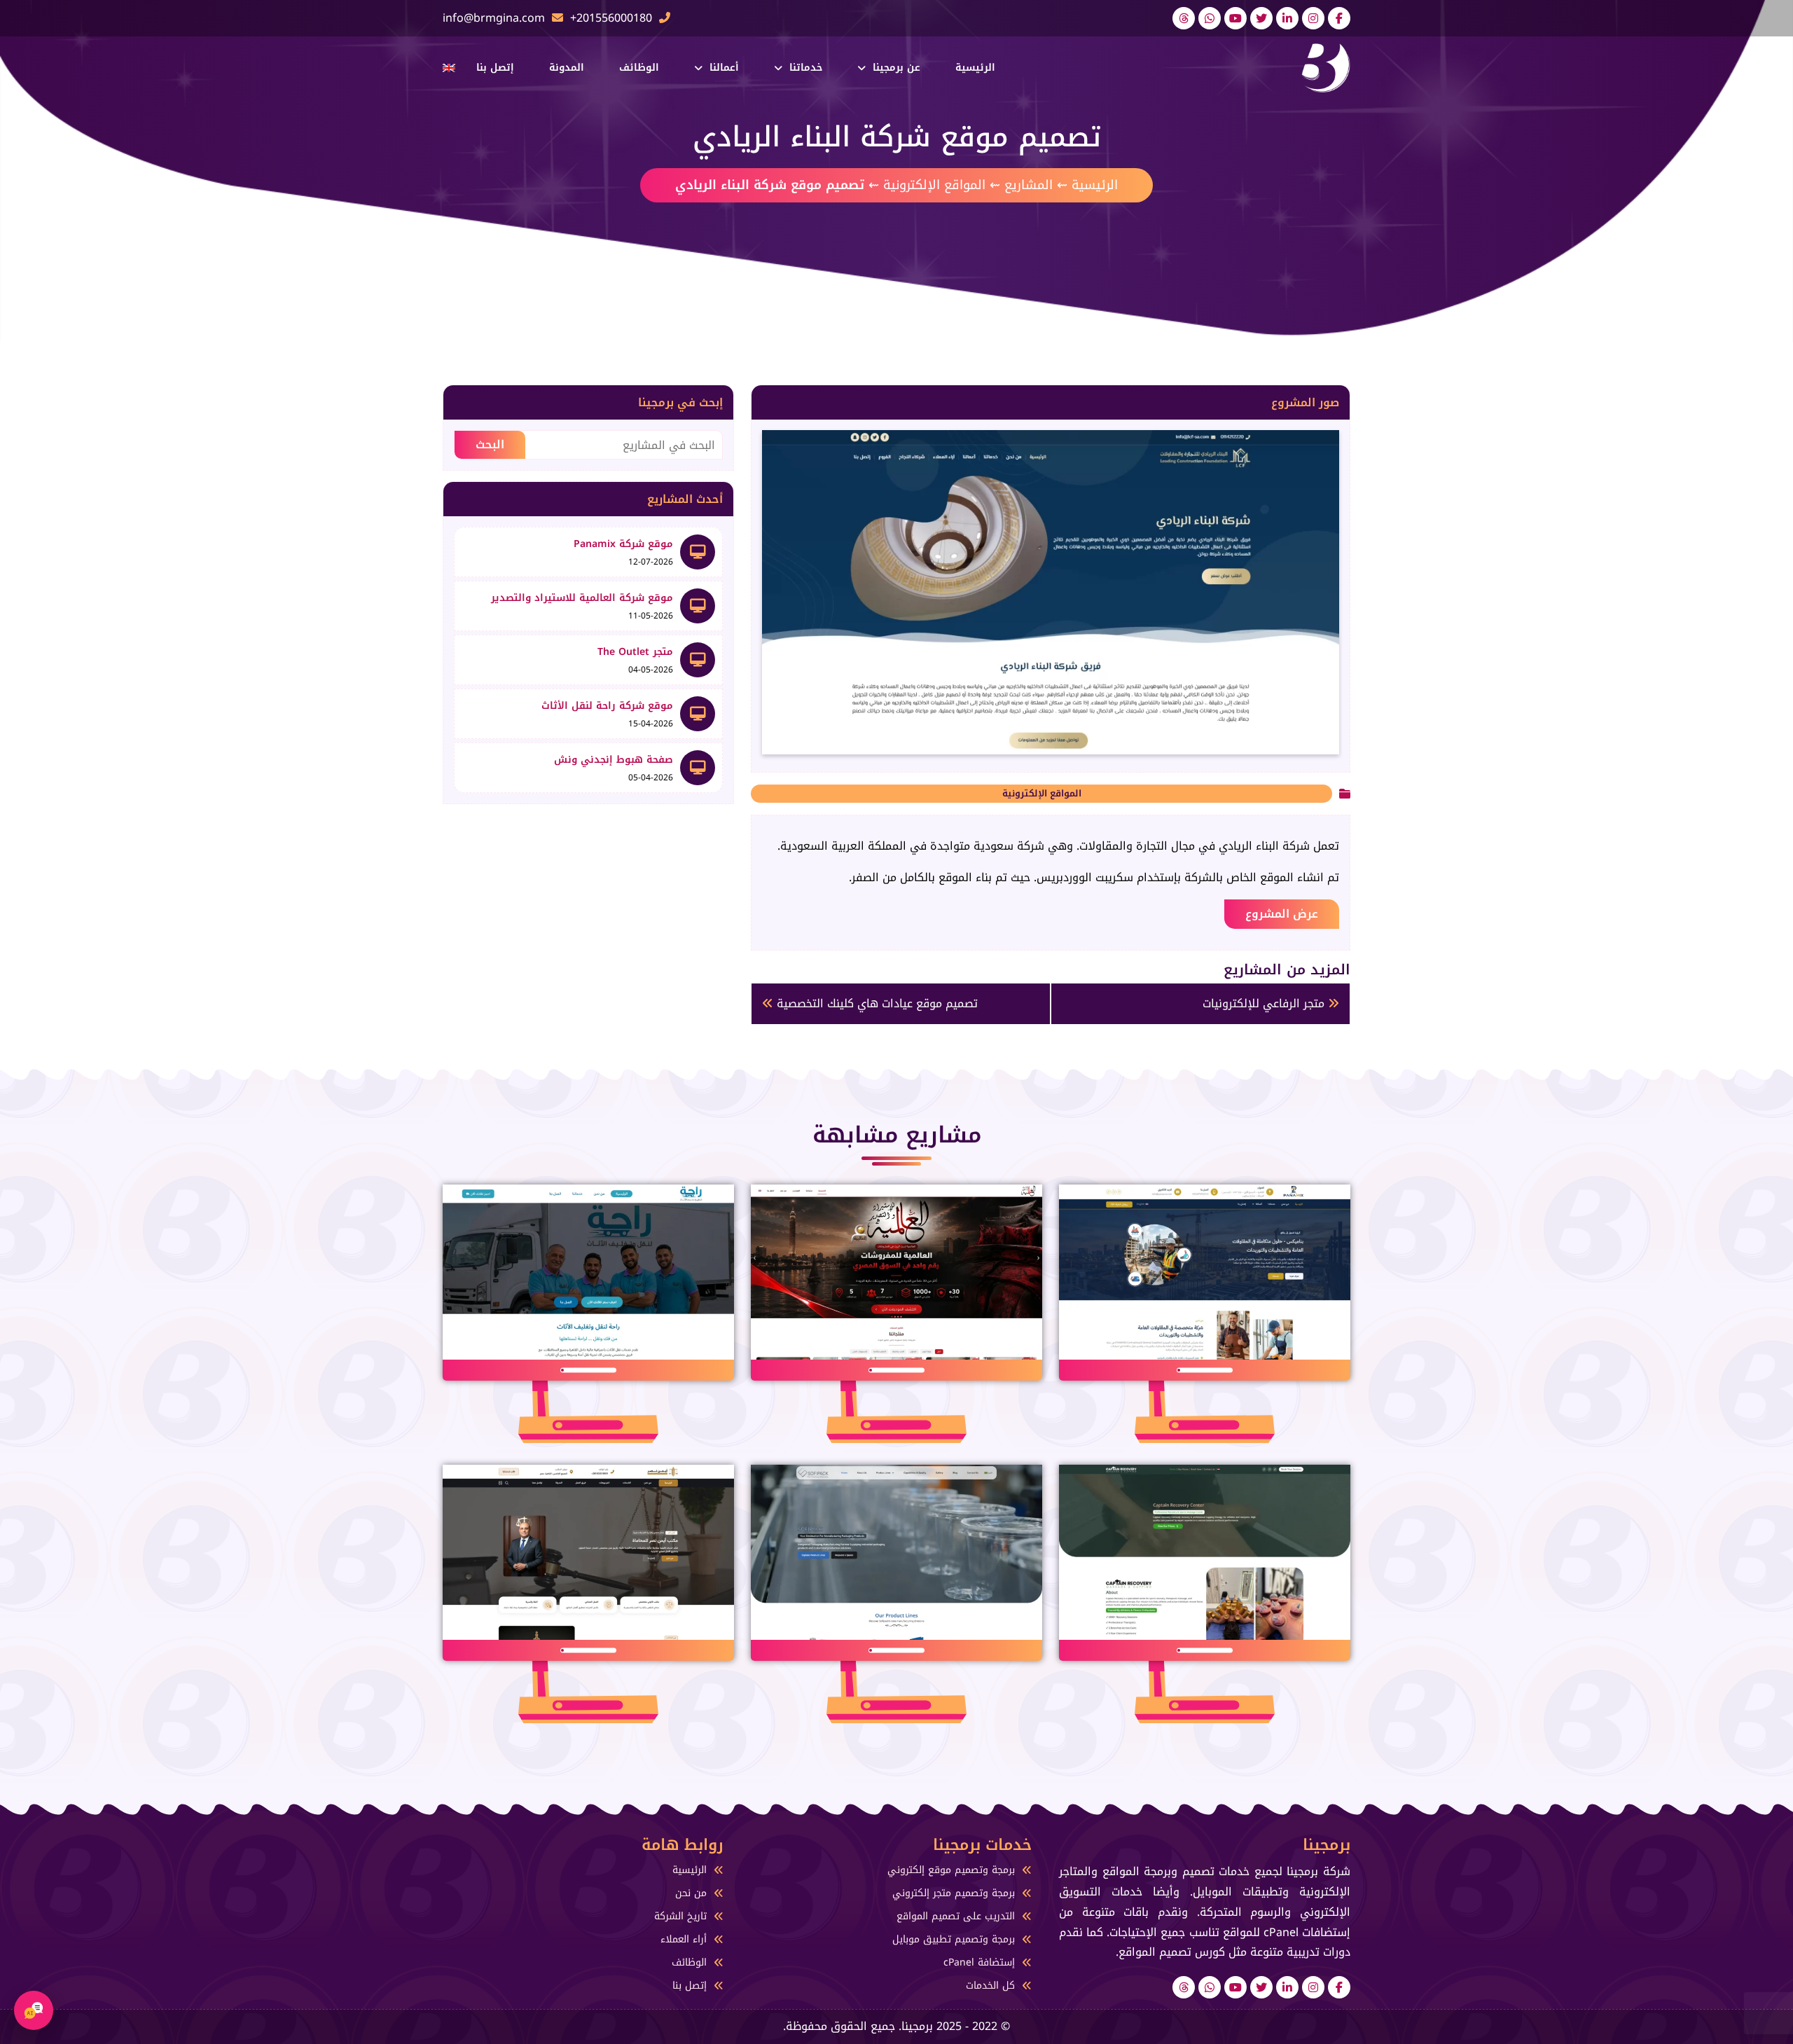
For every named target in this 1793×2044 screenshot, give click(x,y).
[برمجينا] (1326, 67)
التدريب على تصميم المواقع (956, 1916)
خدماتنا (806, 68)
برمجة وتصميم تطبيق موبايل (954, 1939)
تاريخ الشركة (680, 1916)
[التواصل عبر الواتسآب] (1210, 18)
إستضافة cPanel (979, 1962)
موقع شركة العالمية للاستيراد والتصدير (582, 598)
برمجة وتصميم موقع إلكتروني (951, 1870)
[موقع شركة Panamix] (698, 552)
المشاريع (1029, 185)
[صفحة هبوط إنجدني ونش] (698, 768)
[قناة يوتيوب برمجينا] (1235, 18)
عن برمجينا (896, 68)
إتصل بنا (495, 68)
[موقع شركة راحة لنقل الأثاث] (698, 714)
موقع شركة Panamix (623, 544)
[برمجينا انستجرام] (1313, 18)
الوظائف (639, 68)
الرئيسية (975, 68)
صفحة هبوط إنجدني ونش (614, 760)
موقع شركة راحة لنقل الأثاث (607, 706)
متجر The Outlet (635, 652)
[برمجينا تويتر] (1261, 18)
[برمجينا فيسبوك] (1339, 18)
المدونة (567, 68)
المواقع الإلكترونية (934, 185)
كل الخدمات (990, 1986)
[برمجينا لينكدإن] (1287, 18)
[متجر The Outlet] (698, 660)
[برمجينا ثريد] (1184, 18)
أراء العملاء (684, 1939)
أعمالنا (724, 68)
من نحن (691, 1893)
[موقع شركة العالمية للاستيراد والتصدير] (698, 606)
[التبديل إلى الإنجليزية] (449, 68)
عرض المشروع (1282, 914)
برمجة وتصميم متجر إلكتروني (954, 1893)
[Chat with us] (34, 2010)
